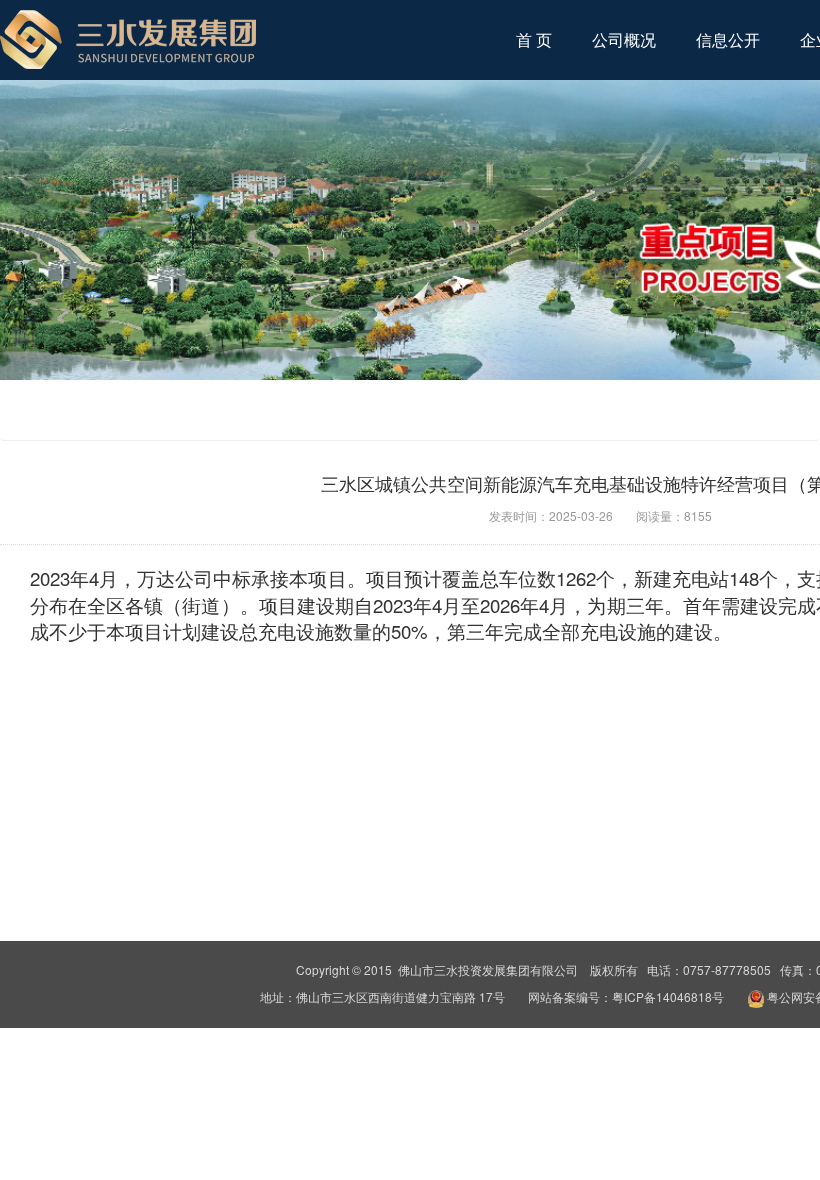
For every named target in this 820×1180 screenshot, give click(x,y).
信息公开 (728, 39)
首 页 (534, 39)
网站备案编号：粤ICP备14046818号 (627, 996)
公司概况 (624, 39)
